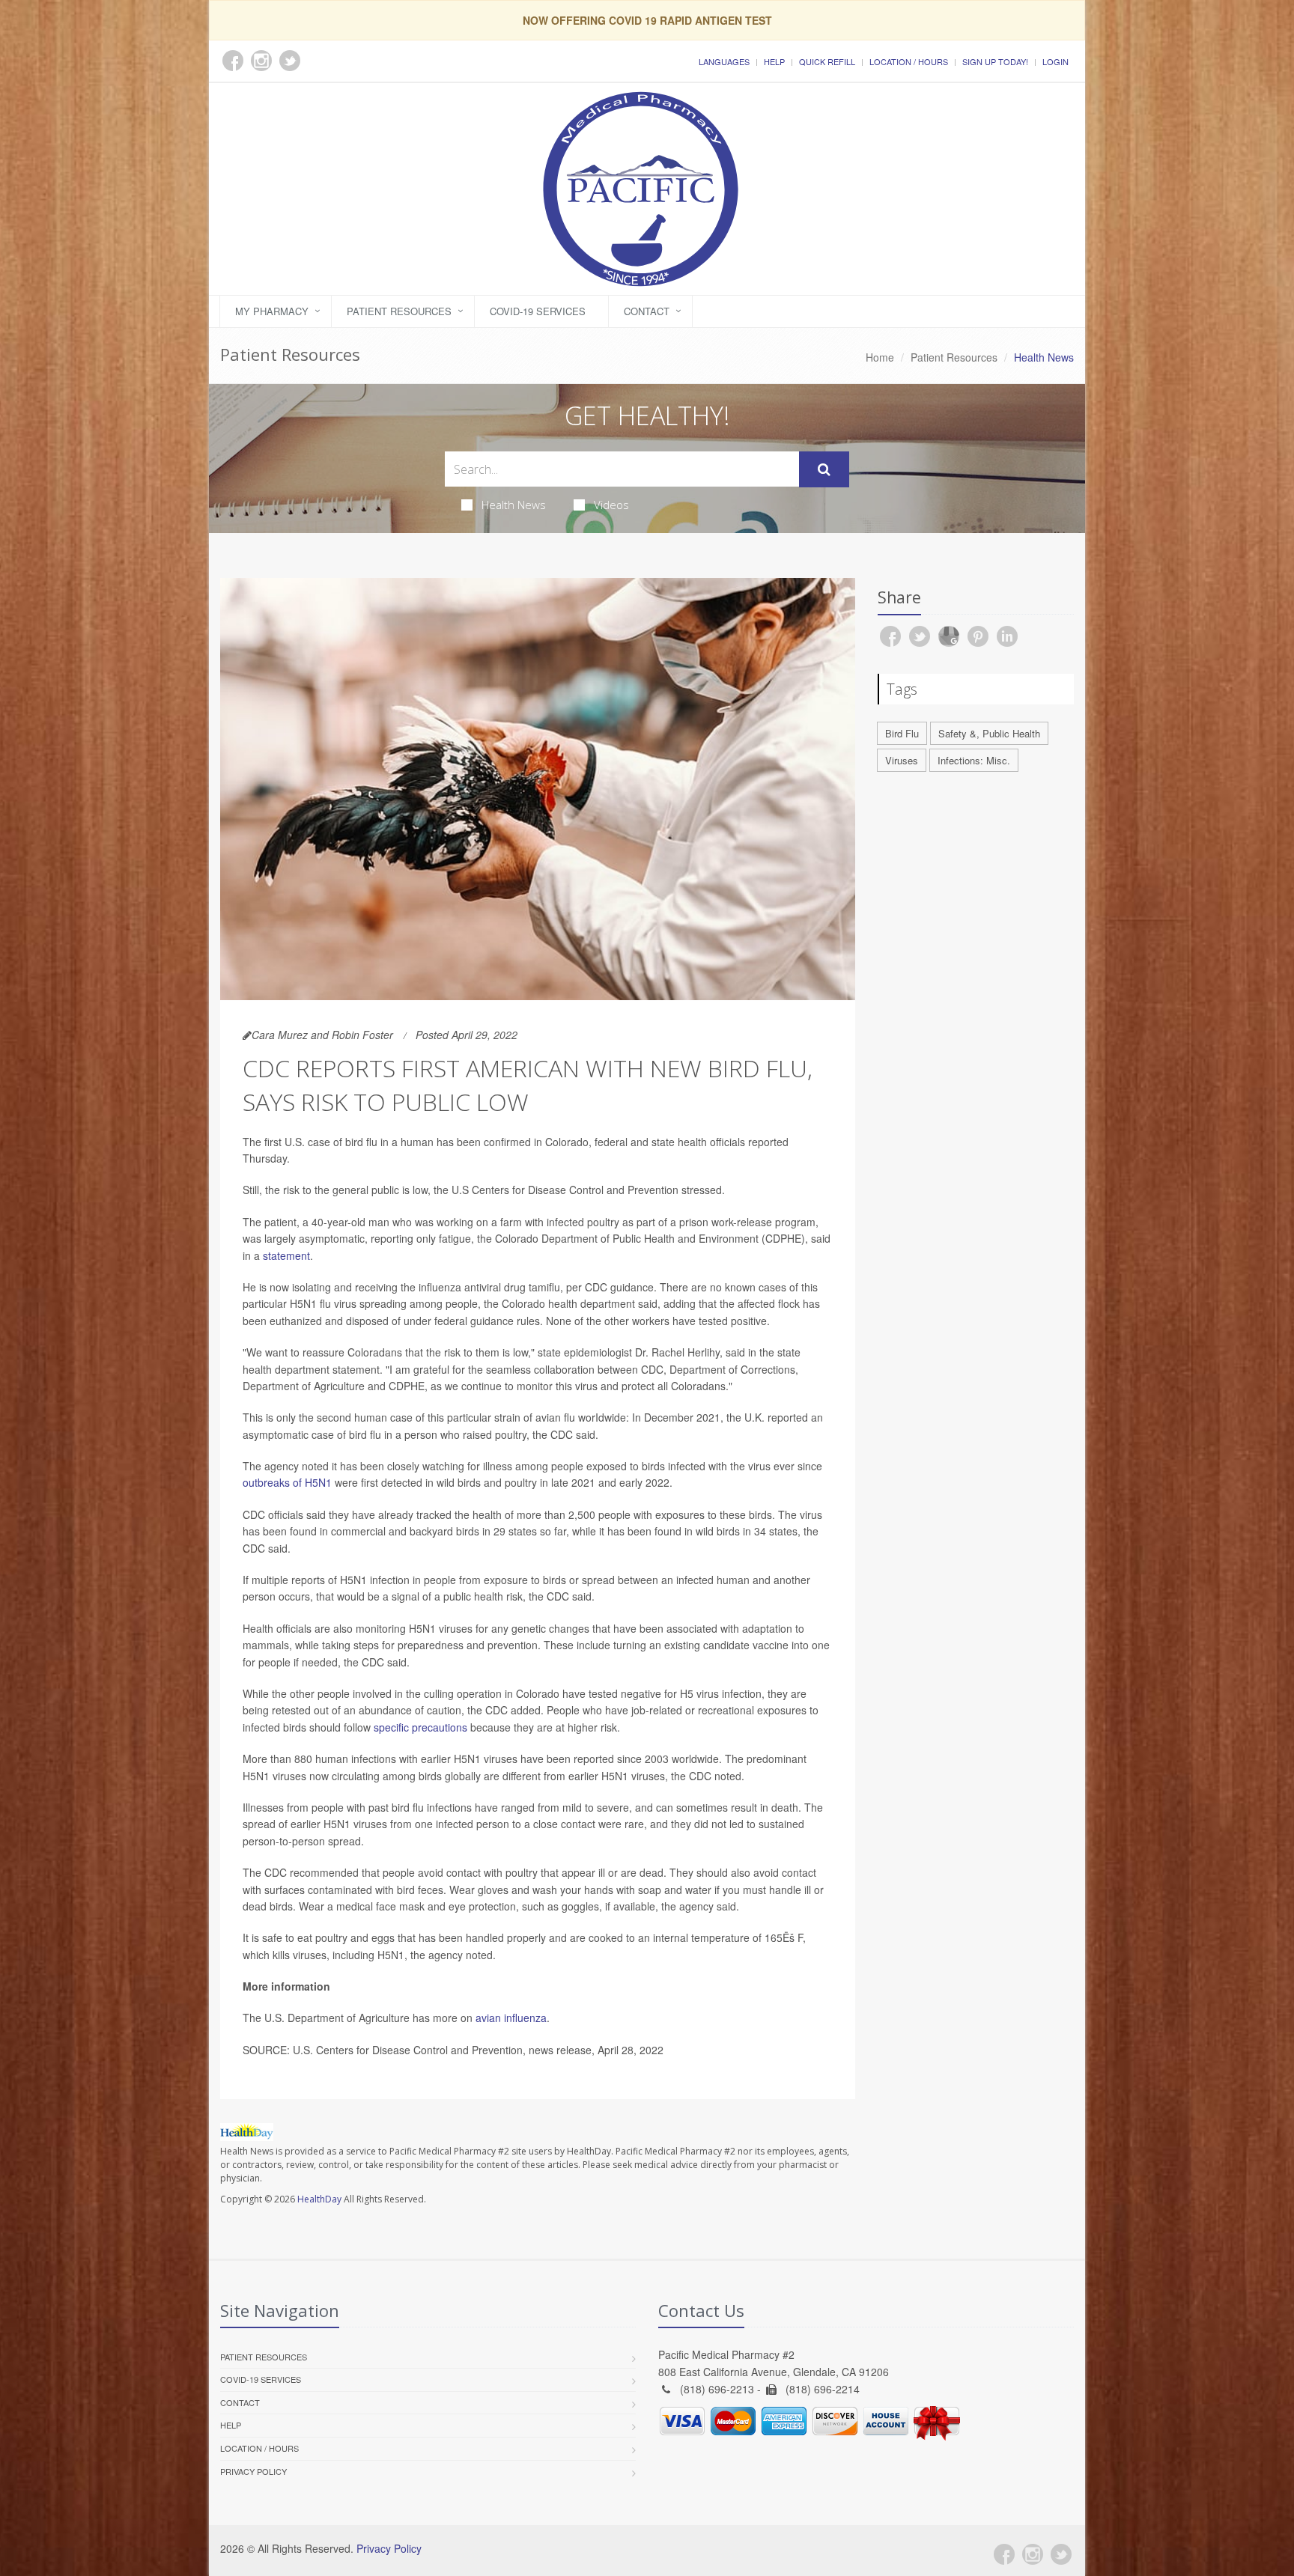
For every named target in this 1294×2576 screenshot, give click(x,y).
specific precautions (420, 1727)
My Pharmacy (272, 311)
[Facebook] (1004, 2554)
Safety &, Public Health (989, 733)
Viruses (902, 760)
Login (1055, 61)
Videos (611, 505)
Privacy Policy (253, 2471)
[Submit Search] (824, 469)
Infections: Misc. (974, 760)
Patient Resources (399, 311)
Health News (514, 505)
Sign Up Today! (995, 61)
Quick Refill (827, 61)
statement (286, 1255)
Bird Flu (902, 733)
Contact (647, 311)
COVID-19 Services (538, 311)
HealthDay (319, 2199)
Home (880, 357)
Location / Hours (909, 61)
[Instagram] (1033, 2554)
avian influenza (511, 2018)
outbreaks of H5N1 (287, 1482)
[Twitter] (1061, 2554)
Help (774, 61)
